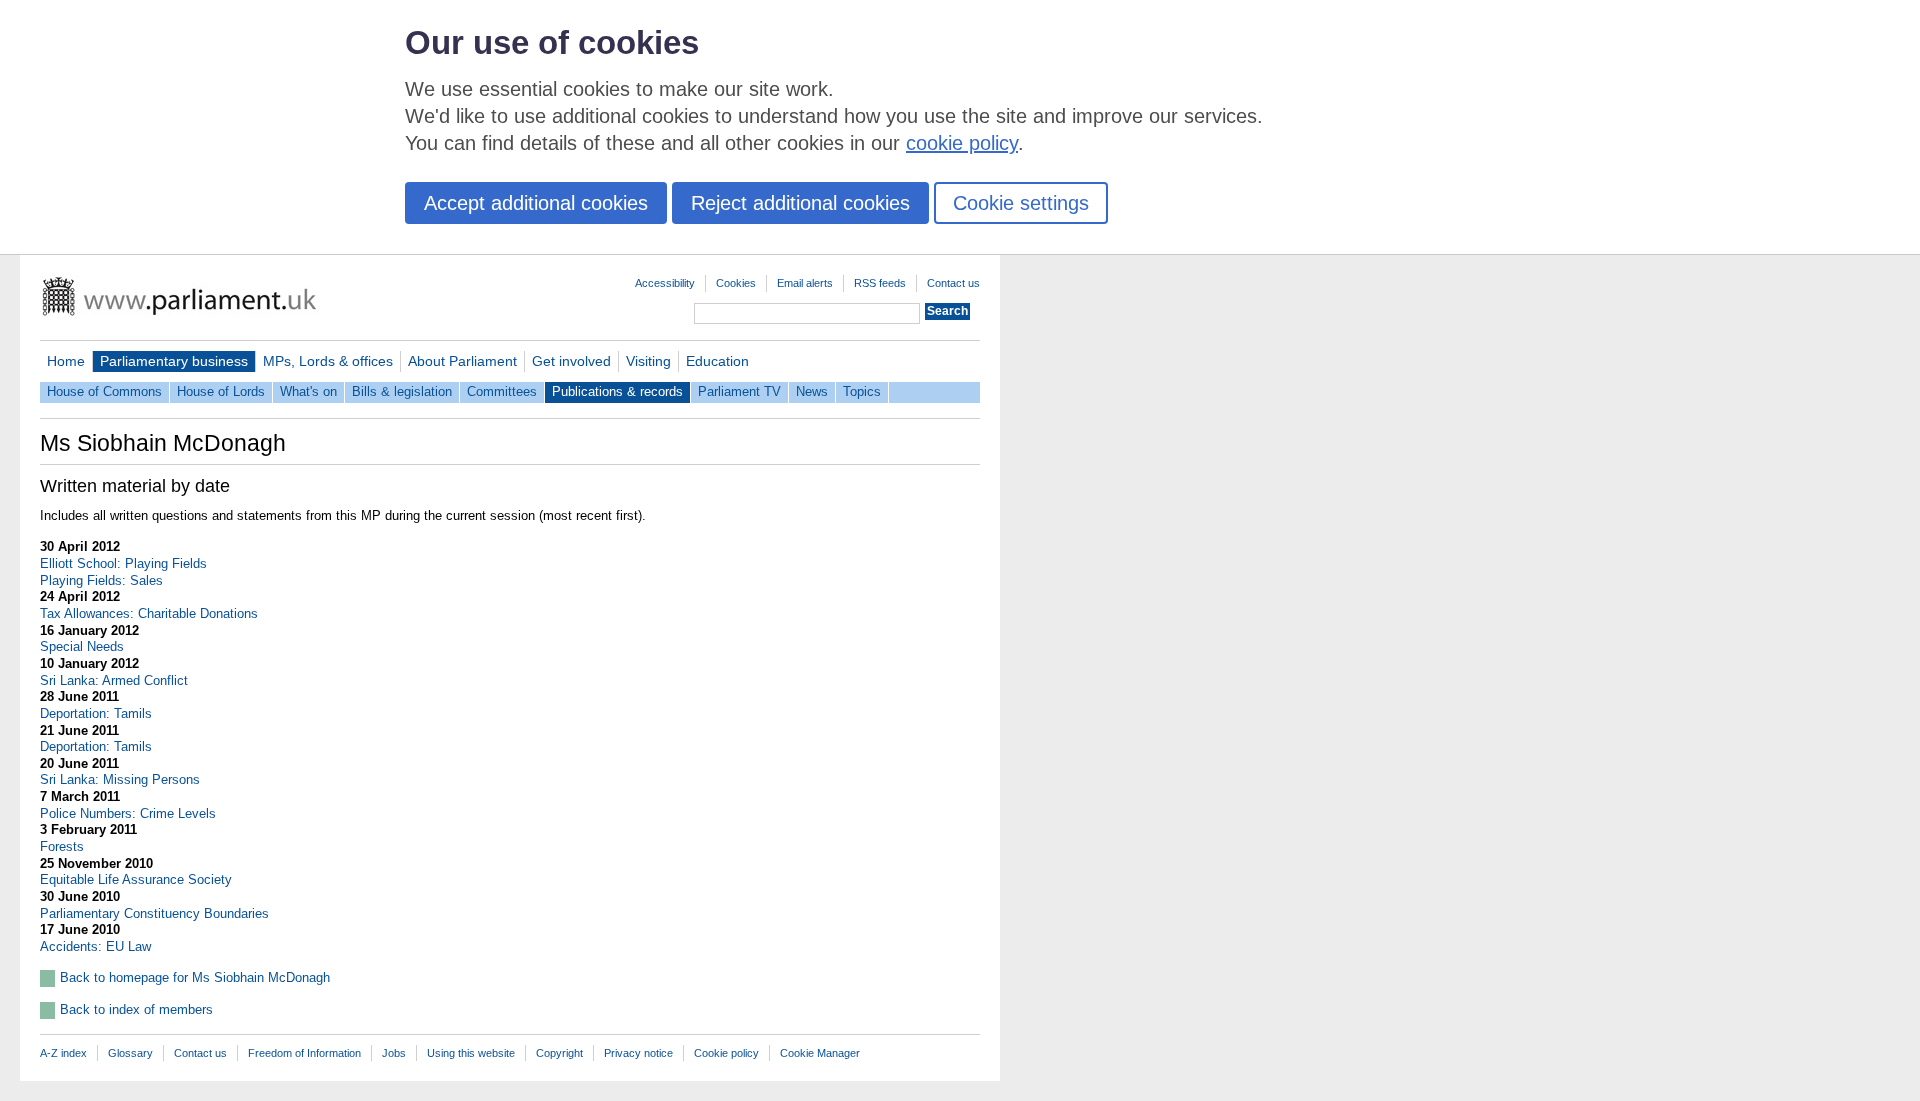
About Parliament (462, 361)
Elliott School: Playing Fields (123, 563)
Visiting (648, 361)
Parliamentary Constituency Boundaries (154, 913)
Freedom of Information (304, 1053)
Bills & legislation (402, 391)
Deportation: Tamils (96, 713)
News (812, 391)
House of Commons (104, 391)
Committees (502, 391)
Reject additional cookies (800, 203)
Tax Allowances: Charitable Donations (149, 613)
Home (66, 361)
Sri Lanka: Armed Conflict (114, 680)
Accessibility (665, 283)
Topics (862, 391)
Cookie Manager (820, 1053)
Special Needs (82, 646)
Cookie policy (726, 1053)
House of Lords (221, 391)
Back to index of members (136, 1009)
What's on (308, 391)
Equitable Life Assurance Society (136, 879)
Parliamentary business (174, 361)
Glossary (130, 1053)
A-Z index (63, 1053)
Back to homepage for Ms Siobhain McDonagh (195, 977)
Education (717, 361)
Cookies (736, 283)
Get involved (571, 361)
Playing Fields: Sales (101, 580)
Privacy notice (638, 1053)
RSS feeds (880, 283)
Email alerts (805, 283)
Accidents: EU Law (95, 946)
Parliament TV (739, 391)
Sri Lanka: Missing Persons (120, 779)
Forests (62, 846)
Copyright (559, 1053)
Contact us (953, 283)
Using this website (471, 1053)
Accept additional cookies (536, 203)
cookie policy (962, 143)
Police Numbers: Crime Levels (128, 813)
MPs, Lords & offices (328, 361)
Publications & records (617, 391)
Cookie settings (1021, 203)
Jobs (394, 1053)
